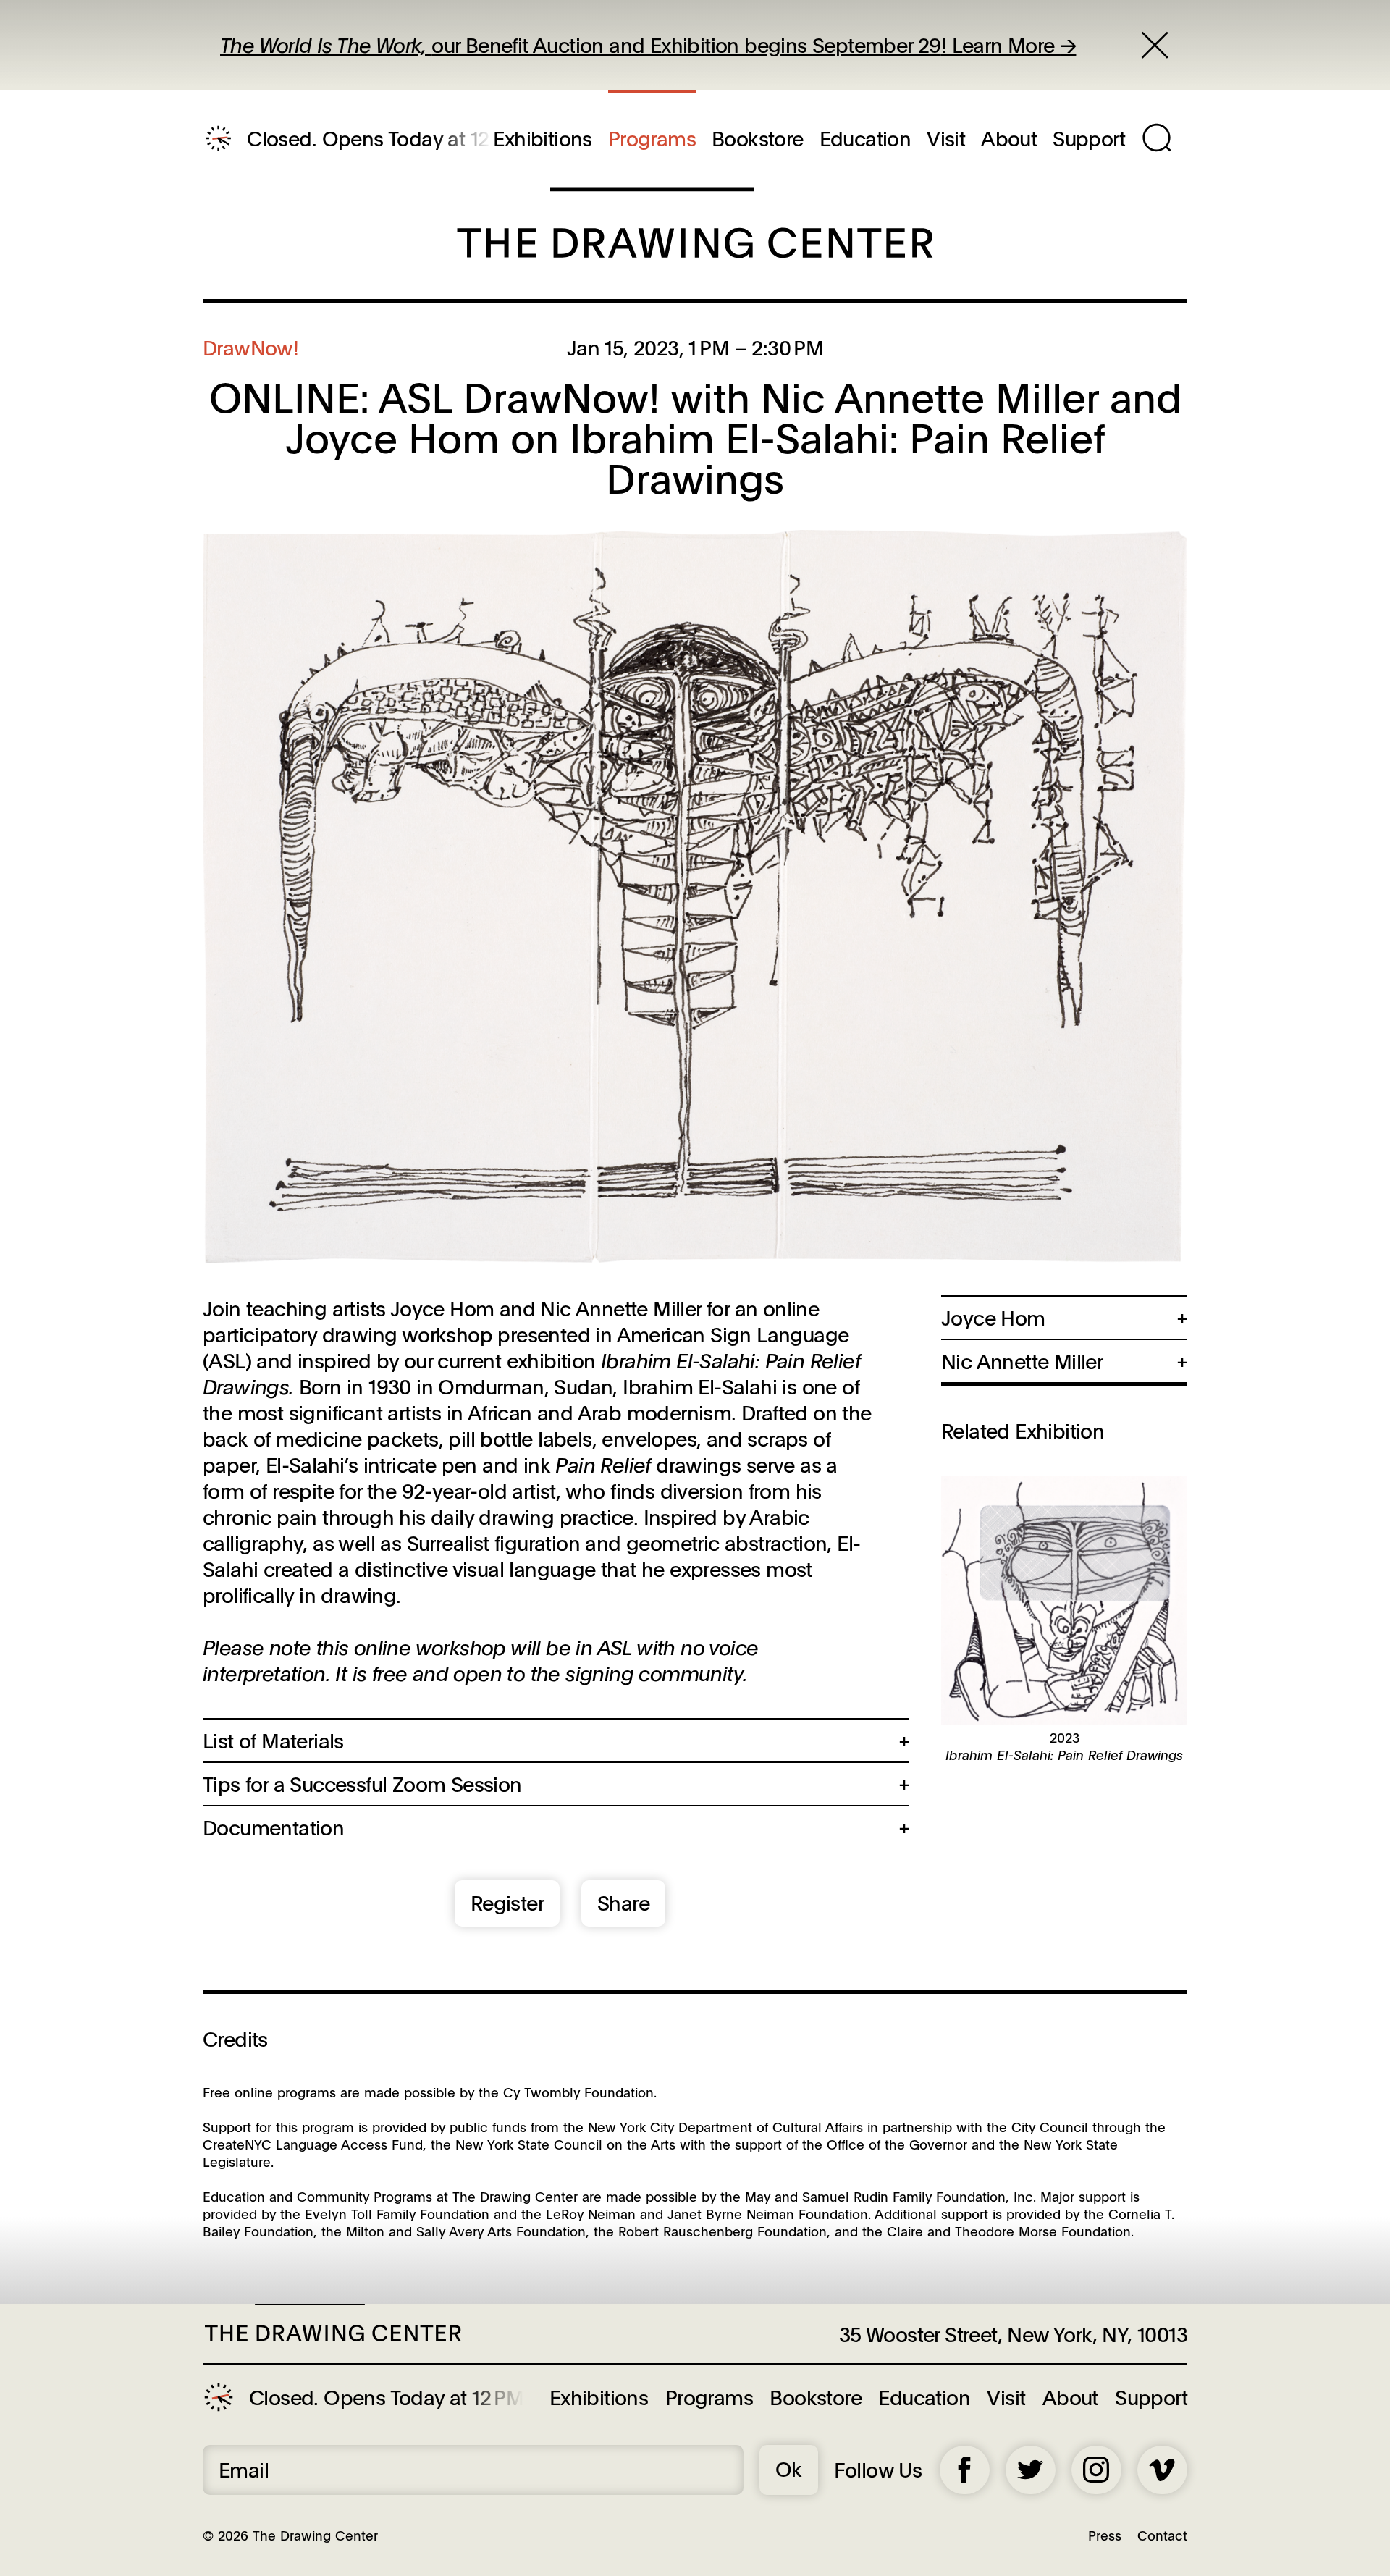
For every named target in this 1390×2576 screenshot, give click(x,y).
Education (865, 138)
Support (1089, 138)
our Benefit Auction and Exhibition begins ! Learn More (640, 45)
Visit (946, 138)
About (1009, 138)
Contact (1162, 2535)
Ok (789, 2469)
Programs (652, 138)
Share (623, 1903)
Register (507, 1903)
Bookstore (758, 138)
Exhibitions (542, 138)
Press (1105, 2535)
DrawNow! (250, 348)
